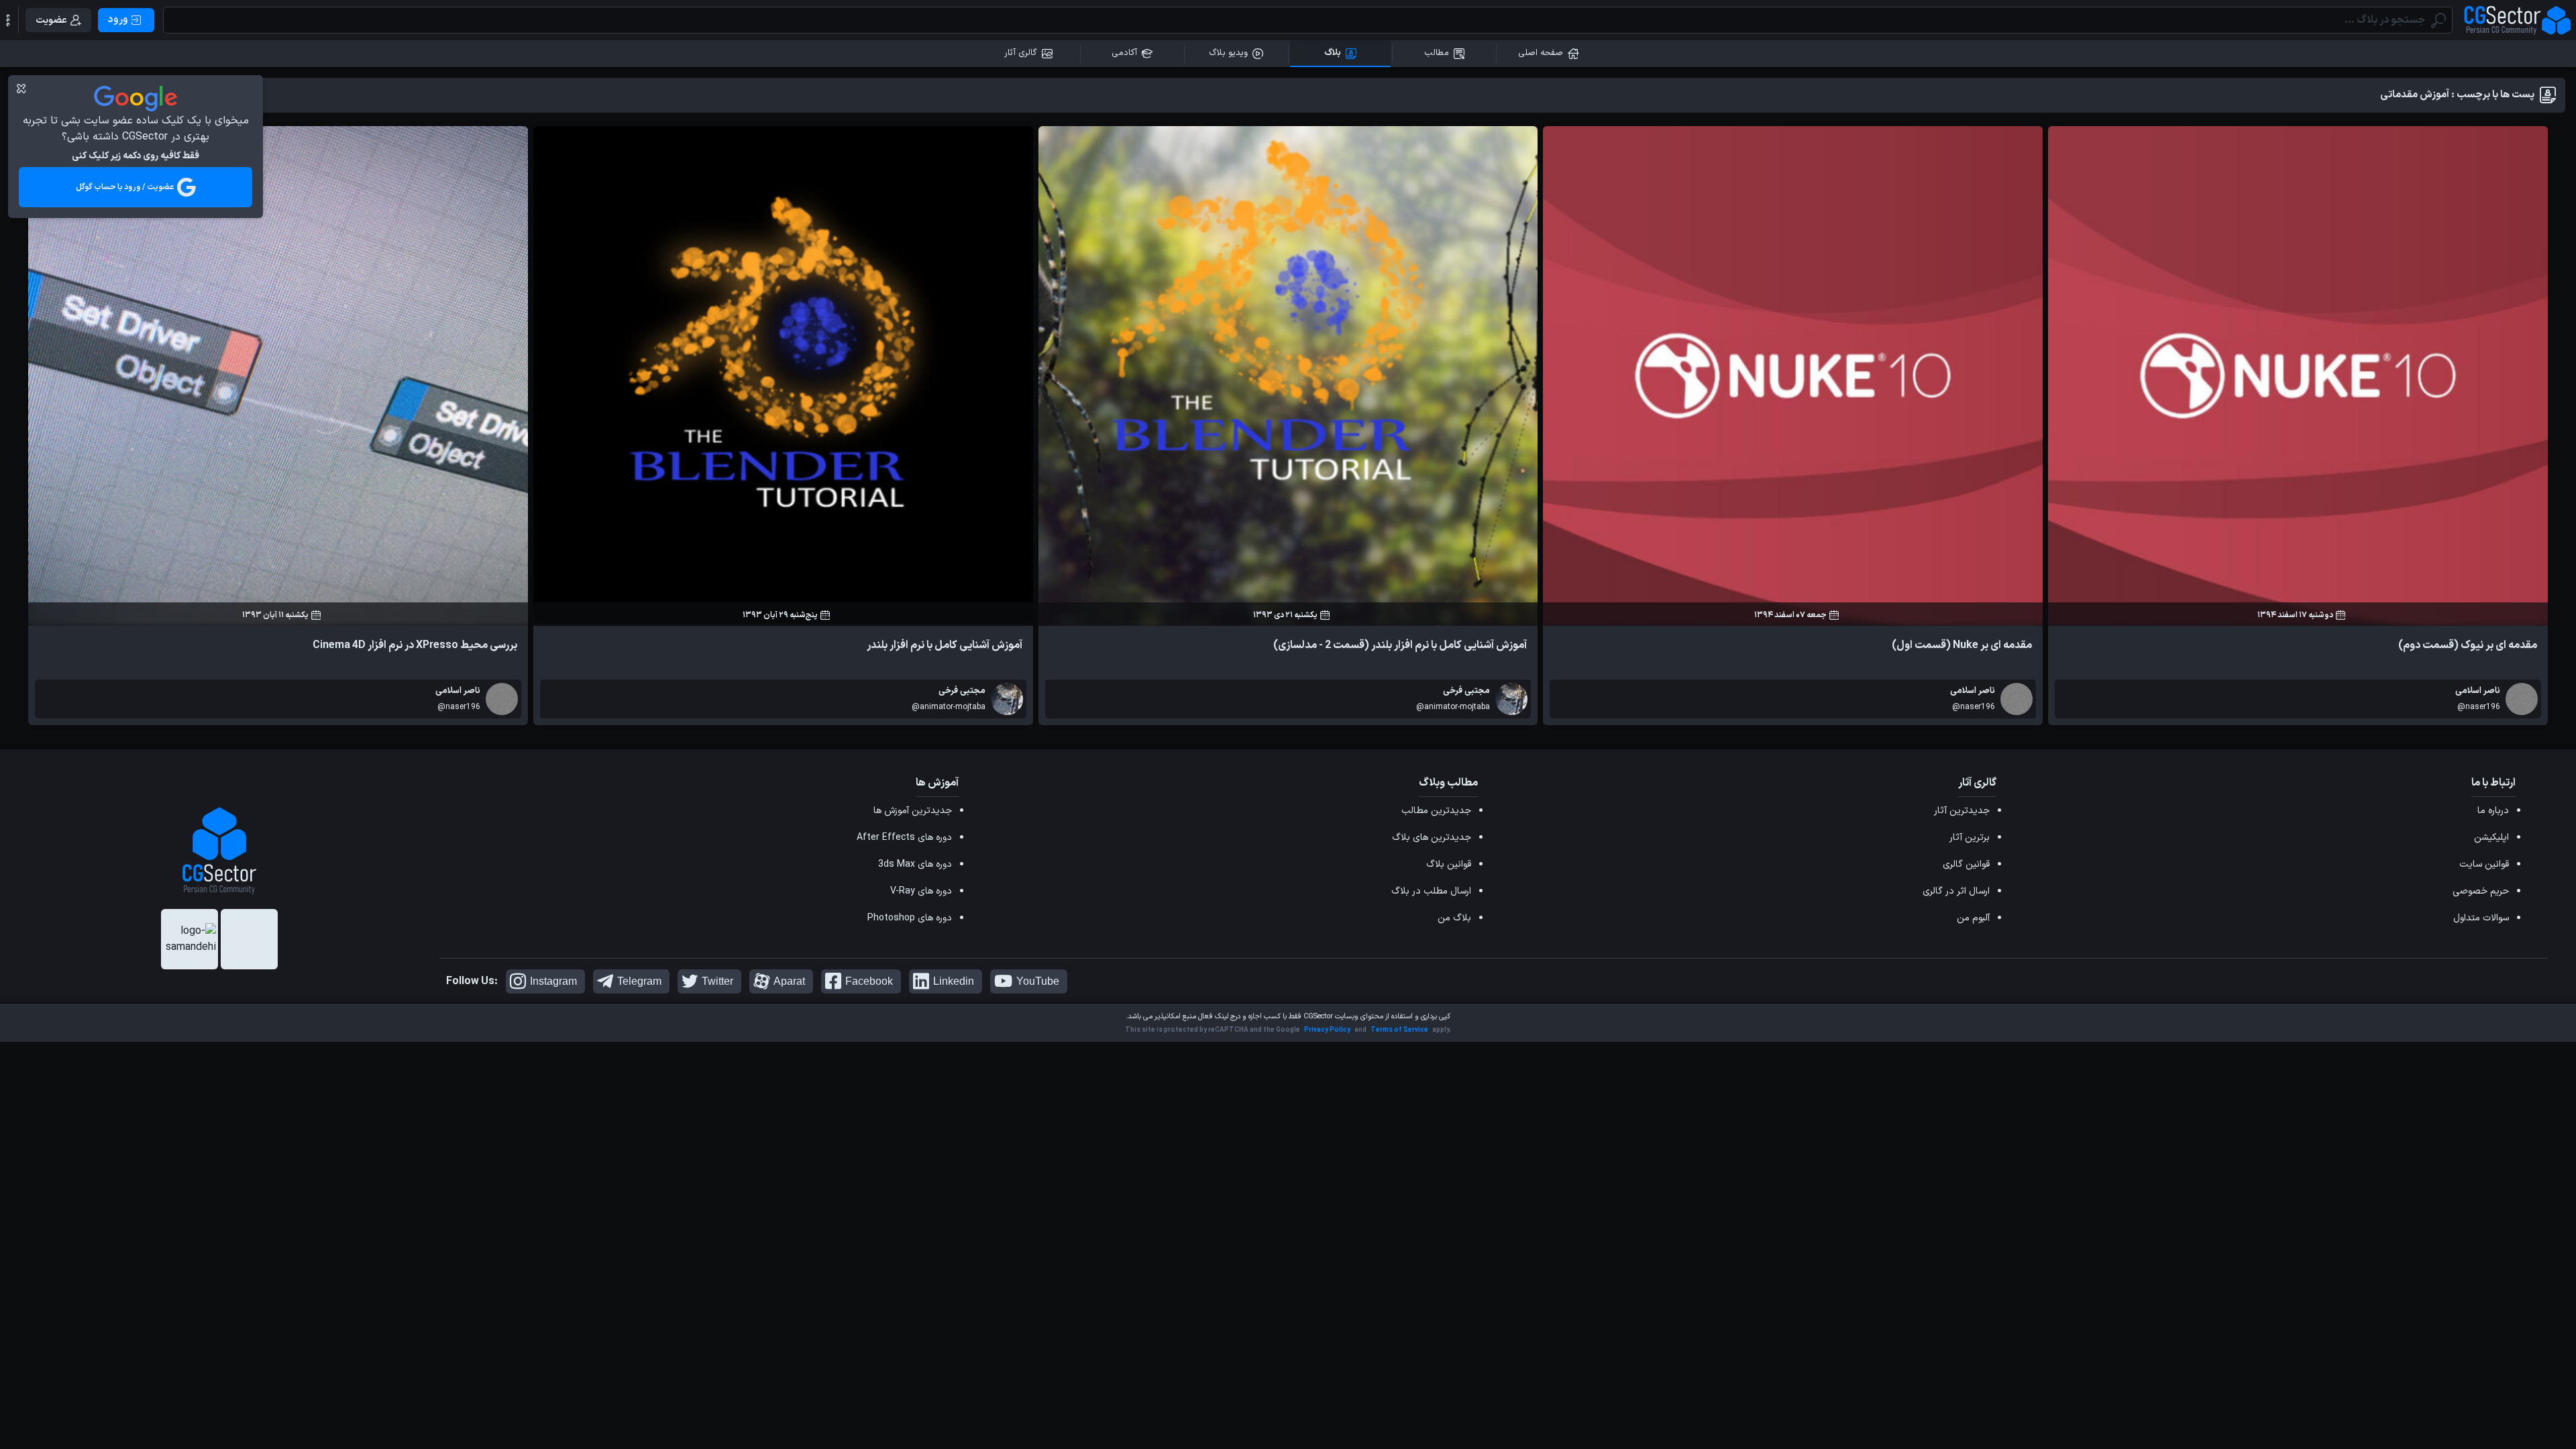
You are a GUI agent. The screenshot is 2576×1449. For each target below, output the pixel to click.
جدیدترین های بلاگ (1432, 838)
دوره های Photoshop (910, 918)
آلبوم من (1973, 918)
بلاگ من (1454, 918)
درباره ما (2493, 811)
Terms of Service (1399, 1030)
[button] (8, 20)
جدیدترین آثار (1962, 811)
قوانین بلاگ (1449, 864)
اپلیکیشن (2491, 838)
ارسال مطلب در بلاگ (1431, 891)
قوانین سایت (2484, 864)
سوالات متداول (2481, 918)
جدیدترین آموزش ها (913, 811)
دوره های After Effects (904, 838)
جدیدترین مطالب (1436, 811)
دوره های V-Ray (921, 891)
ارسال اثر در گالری (1956, 891)
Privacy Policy (1327, 1030)
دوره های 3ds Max (915, 864)
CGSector (1318, 1017)
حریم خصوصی (2481, 891)
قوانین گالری (1966, 864)
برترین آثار (1970, 838)
